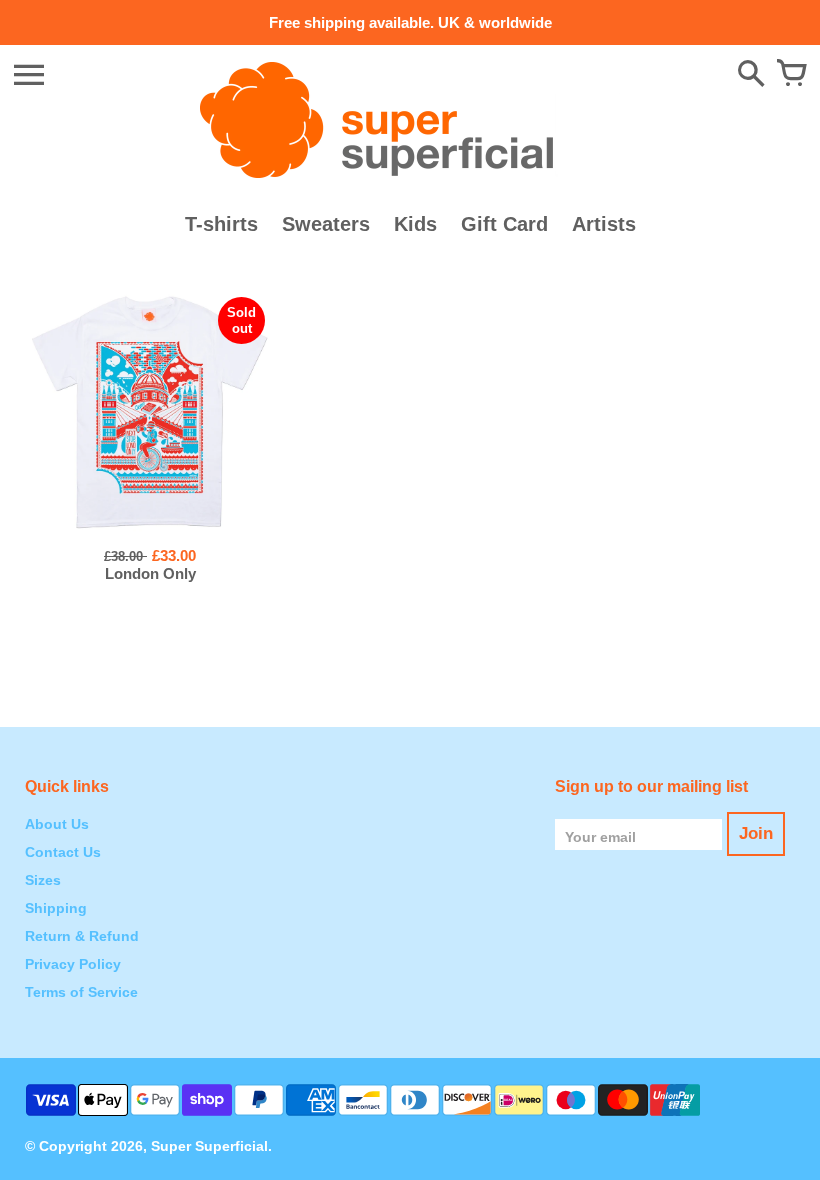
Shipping (56, 908)
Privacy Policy (73, 964)
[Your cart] (791, 75)
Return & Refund (82, 936)
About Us (57, 824)
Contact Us (63, 852)
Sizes (43, 880)
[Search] (751, 75)
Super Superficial (209, 1146)
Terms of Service (81, 992)
